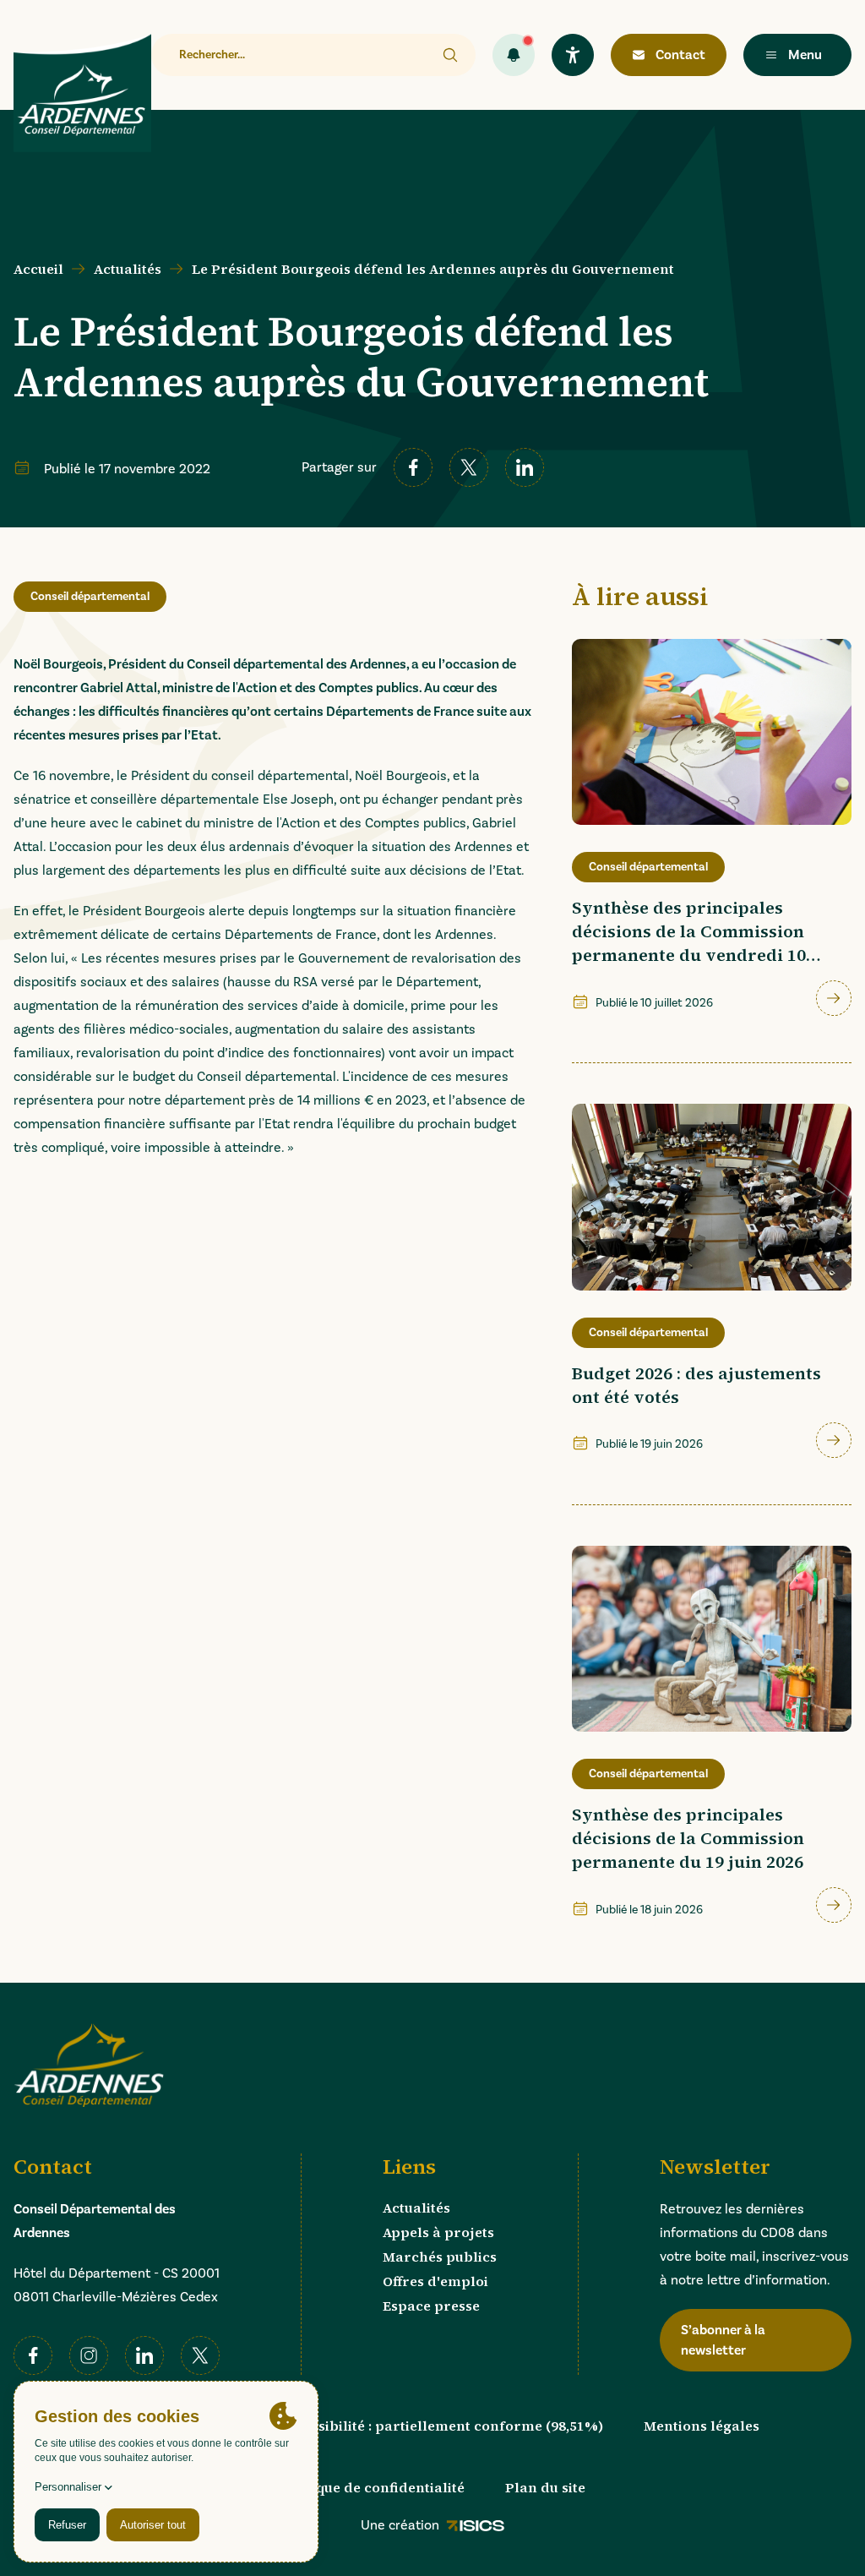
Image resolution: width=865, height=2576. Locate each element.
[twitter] (469, 467)
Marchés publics (440, 2257)
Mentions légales (702, 2426)
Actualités (128, 269)
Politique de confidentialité (372, 2487)
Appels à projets (438, 2232)
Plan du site (545, 2487)
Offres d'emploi (435, 2281)
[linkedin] (525, 467)
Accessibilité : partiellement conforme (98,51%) (441, 2426)
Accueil (38, 269)
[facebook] (413, 467)
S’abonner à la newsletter (723, 2340)
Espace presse (431, 2306)
